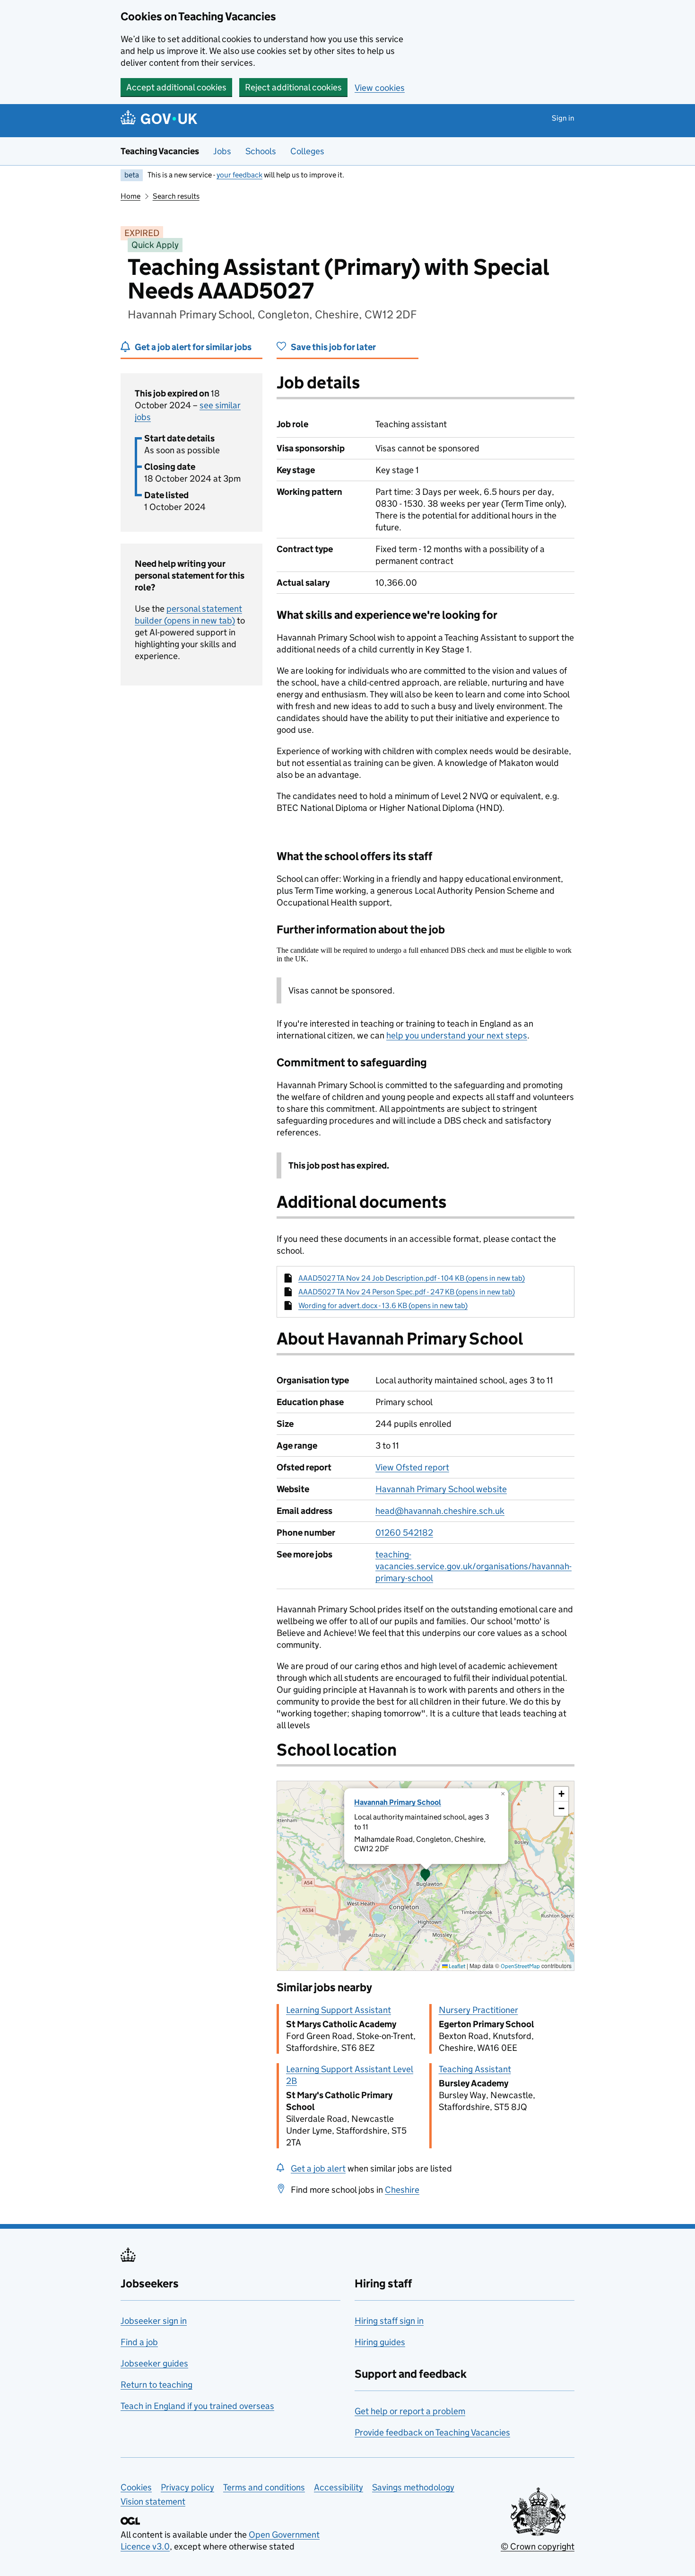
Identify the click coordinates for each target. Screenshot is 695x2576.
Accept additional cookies (176, 87)
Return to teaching (156, 2385)
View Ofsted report (412, 1467)
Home (130, 196)
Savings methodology (413, 2487)
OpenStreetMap (520, 1966)
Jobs (222, 151)
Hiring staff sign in (389, 2321)
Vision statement (153, 2501)
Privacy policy (187, 2487)
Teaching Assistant (475, 2069)
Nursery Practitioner (478, 2010)
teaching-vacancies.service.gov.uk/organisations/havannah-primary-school (473, 1566)
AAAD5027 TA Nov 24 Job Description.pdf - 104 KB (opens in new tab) (412, 1278)
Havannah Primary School (398, 1802)
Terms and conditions (264, 2487)
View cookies (380, 88)
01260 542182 (404, 1533)
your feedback (239, 175)
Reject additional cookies (293, 87)
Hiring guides (380, 2342)
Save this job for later (333, 347)
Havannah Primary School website (441, 1489)
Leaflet (456, 1966)
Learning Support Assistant (339, 2010)
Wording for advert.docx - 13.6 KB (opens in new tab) (383, 1306)
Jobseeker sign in (154, 2321)
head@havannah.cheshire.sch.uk (440, 1511)
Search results (176, 196)
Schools (261, 151)
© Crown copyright (538, 2546)
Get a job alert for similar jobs (193, 347)
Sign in (563, 118)
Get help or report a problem (410, 2411)
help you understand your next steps (457, 1035)
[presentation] (426, 1876)
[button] (426, 1876)
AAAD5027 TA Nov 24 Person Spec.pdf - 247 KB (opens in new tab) (407, 1292)
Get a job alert (318, 2168)
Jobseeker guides (154, 2363)
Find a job (139, 2342)
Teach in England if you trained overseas (197, 2406)
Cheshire (402, 2190)
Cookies (136, 2487)
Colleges (307, 151)
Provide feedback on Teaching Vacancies (432, 2432)
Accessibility (339, 2487)
